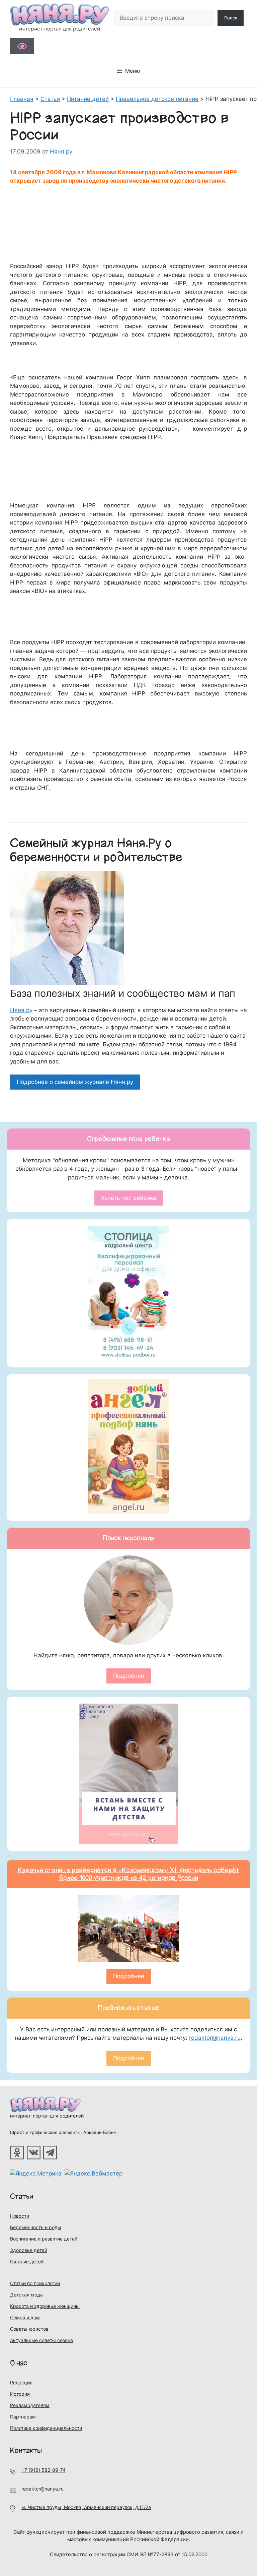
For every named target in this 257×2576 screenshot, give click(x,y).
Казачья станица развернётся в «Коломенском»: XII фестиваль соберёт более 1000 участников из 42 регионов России (129, 1874)
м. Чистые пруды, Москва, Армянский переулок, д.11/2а (86, 2507)
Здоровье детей (29, 2250)
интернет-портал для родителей (47, 2116)
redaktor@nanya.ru (215, 2038)
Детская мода (26, 2295)
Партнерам (23, 2417)
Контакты (26, 2450)
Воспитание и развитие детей (44, 2239)
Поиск (231, 18)
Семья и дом (25, 2317)
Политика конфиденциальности (46, 2428)
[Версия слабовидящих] (22, 46)
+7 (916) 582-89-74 (44, 2470)
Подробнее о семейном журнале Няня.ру (75, 1082)
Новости (20, 2216)
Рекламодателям (30, 2405)
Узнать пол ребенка (129, 1198)
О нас (19, 2363)
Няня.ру (21, 1010)
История (20, 2394)
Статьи (22, 2196)
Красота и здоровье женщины (45, 2306)
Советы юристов (29, 2329)
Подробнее (129, 1676)
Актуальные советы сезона (41, 2340)
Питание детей (27, 2261)
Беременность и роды (36, 2227)
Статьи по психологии (35, 2283)
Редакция (21, 2382)
